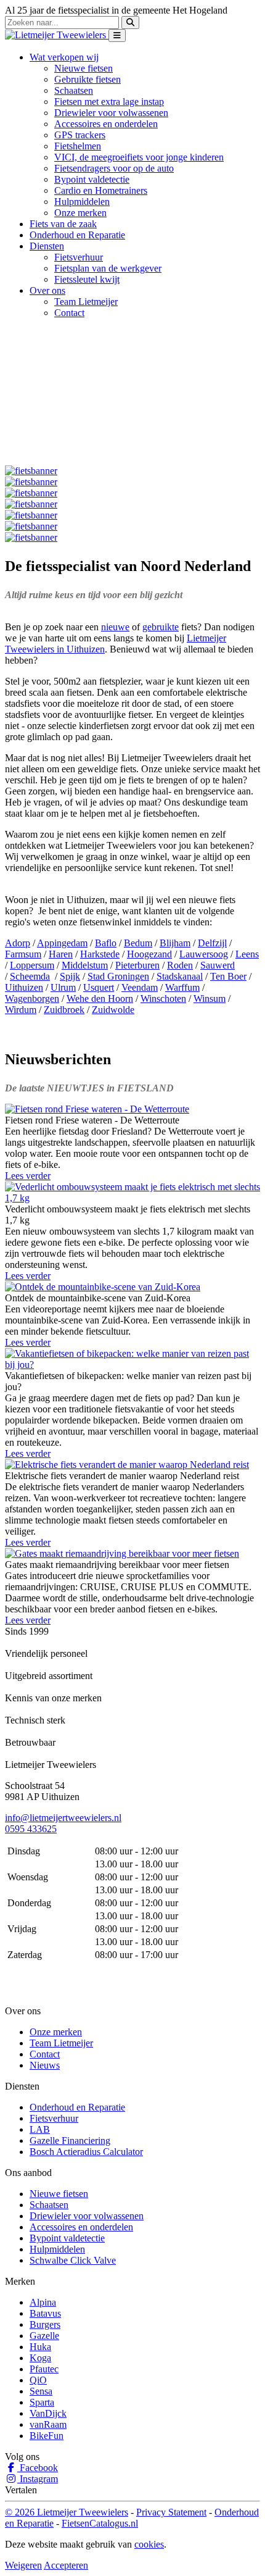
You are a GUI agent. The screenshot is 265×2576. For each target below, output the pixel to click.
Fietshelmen (78, 146)
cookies (149, 2544)
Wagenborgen (32, 998)
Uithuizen (24, 987)
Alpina (43, 2302)
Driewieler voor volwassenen (111, 113)
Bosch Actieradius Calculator (86, 2152)
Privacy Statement (171, 2512)
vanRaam (48, 2424)
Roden (180, 965)
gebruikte (161, 627)
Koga (40, 2358)
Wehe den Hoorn (100, 998)
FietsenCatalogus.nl (100, 2523)
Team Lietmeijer (86, 302)
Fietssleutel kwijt (87, 279)
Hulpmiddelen (82, 202)
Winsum (210, 998)
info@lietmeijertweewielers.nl (63, 1818)
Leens (247, 954)
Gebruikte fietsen (88, 79)
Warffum (182, 987)
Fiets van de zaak (63, 224)
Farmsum (23, 954)
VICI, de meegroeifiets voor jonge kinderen (139, 157)
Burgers (45, 2324)
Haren (61, 954)
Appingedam (62, 943)
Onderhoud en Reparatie (77, 235)
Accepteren (66, 2565)
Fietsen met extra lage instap (109, 102)
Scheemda (30, 976)
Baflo (106, 943)
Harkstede (100, 954)
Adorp (18, 943)
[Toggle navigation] (117, 35)
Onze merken (80, 213)
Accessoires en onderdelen (106, 124)
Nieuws (45, 2065)
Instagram (38, 2479)
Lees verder (28, 1176)
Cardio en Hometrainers (101, 190)
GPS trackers (80, 135)
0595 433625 (31, 1829)
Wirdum (21, 1010)
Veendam (140, 987)
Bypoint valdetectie (92, 179)
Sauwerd (218, 965)
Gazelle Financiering (70, 2140)
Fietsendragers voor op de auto (114, 168)
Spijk (70, 976)
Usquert (99, 987)
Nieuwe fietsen (84, 68)
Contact (69, 313)
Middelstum (85, 965)
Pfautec (44, 2369)
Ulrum (63, 987)
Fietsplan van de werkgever (108, 268)
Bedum (138, 943)
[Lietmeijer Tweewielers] (57, 35)
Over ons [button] (47, 290)
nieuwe (115, 627)
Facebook (38, 2468)
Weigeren (23, 2565)
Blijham (175, 943)
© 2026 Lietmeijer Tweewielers (67, 2512)
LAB (40, 2129)
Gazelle (44, 2336)
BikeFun (47, 2436)
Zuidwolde (113, 1010)
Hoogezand (149, 954)
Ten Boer (228, 976)
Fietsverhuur (79, 257)
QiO (38, 2380)
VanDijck (48, 2413)
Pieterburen (137, 965)
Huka (40, 2347)
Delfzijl (212, 943)
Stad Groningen (118, 976)
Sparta (42, 2402)
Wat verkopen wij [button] (64, 57)
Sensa (41, 2391)
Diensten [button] (47, 246)
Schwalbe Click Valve (73, 2260)
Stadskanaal (180, 976)
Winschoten (163, 998)
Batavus (45, 2313)
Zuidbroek (64, 1010)
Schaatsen (74, 90)
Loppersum (32, 965)
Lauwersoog (204, 954)
